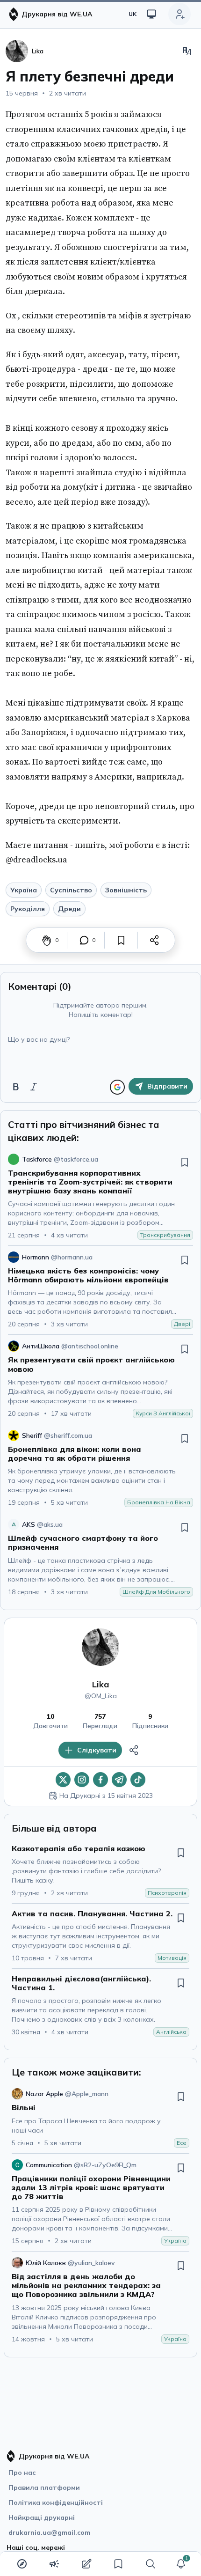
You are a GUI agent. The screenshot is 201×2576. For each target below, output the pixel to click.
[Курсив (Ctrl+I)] (34, 1087)
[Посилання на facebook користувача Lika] (100, 1780)
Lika (100, 1684)
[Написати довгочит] (86, 2564)
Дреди (69, 909)
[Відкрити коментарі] (84, 940)
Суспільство (71, 890)
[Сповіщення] (181, 2564)
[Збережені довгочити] (118, 2564)
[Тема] (151, 14)
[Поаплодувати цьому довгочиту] (47, 940)
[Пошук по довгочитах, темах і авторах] (151, 2564)
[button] (181, 2564)
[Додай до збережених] (121, 940)
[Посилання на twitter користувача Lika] (63, 1780)
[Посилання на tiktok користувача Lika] (138, 1780)
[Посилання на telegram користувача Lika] (119, 1780)
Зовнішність (126, 890)
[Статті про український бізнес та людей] (54, 2564)
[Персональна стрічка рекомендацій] (22, 2564)
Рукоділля (28, 909)
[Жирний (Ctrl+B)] (16, 1087)
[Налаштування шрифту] (187, 51)
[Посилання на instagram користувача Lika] (82, 1780)
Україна (24, 890)
